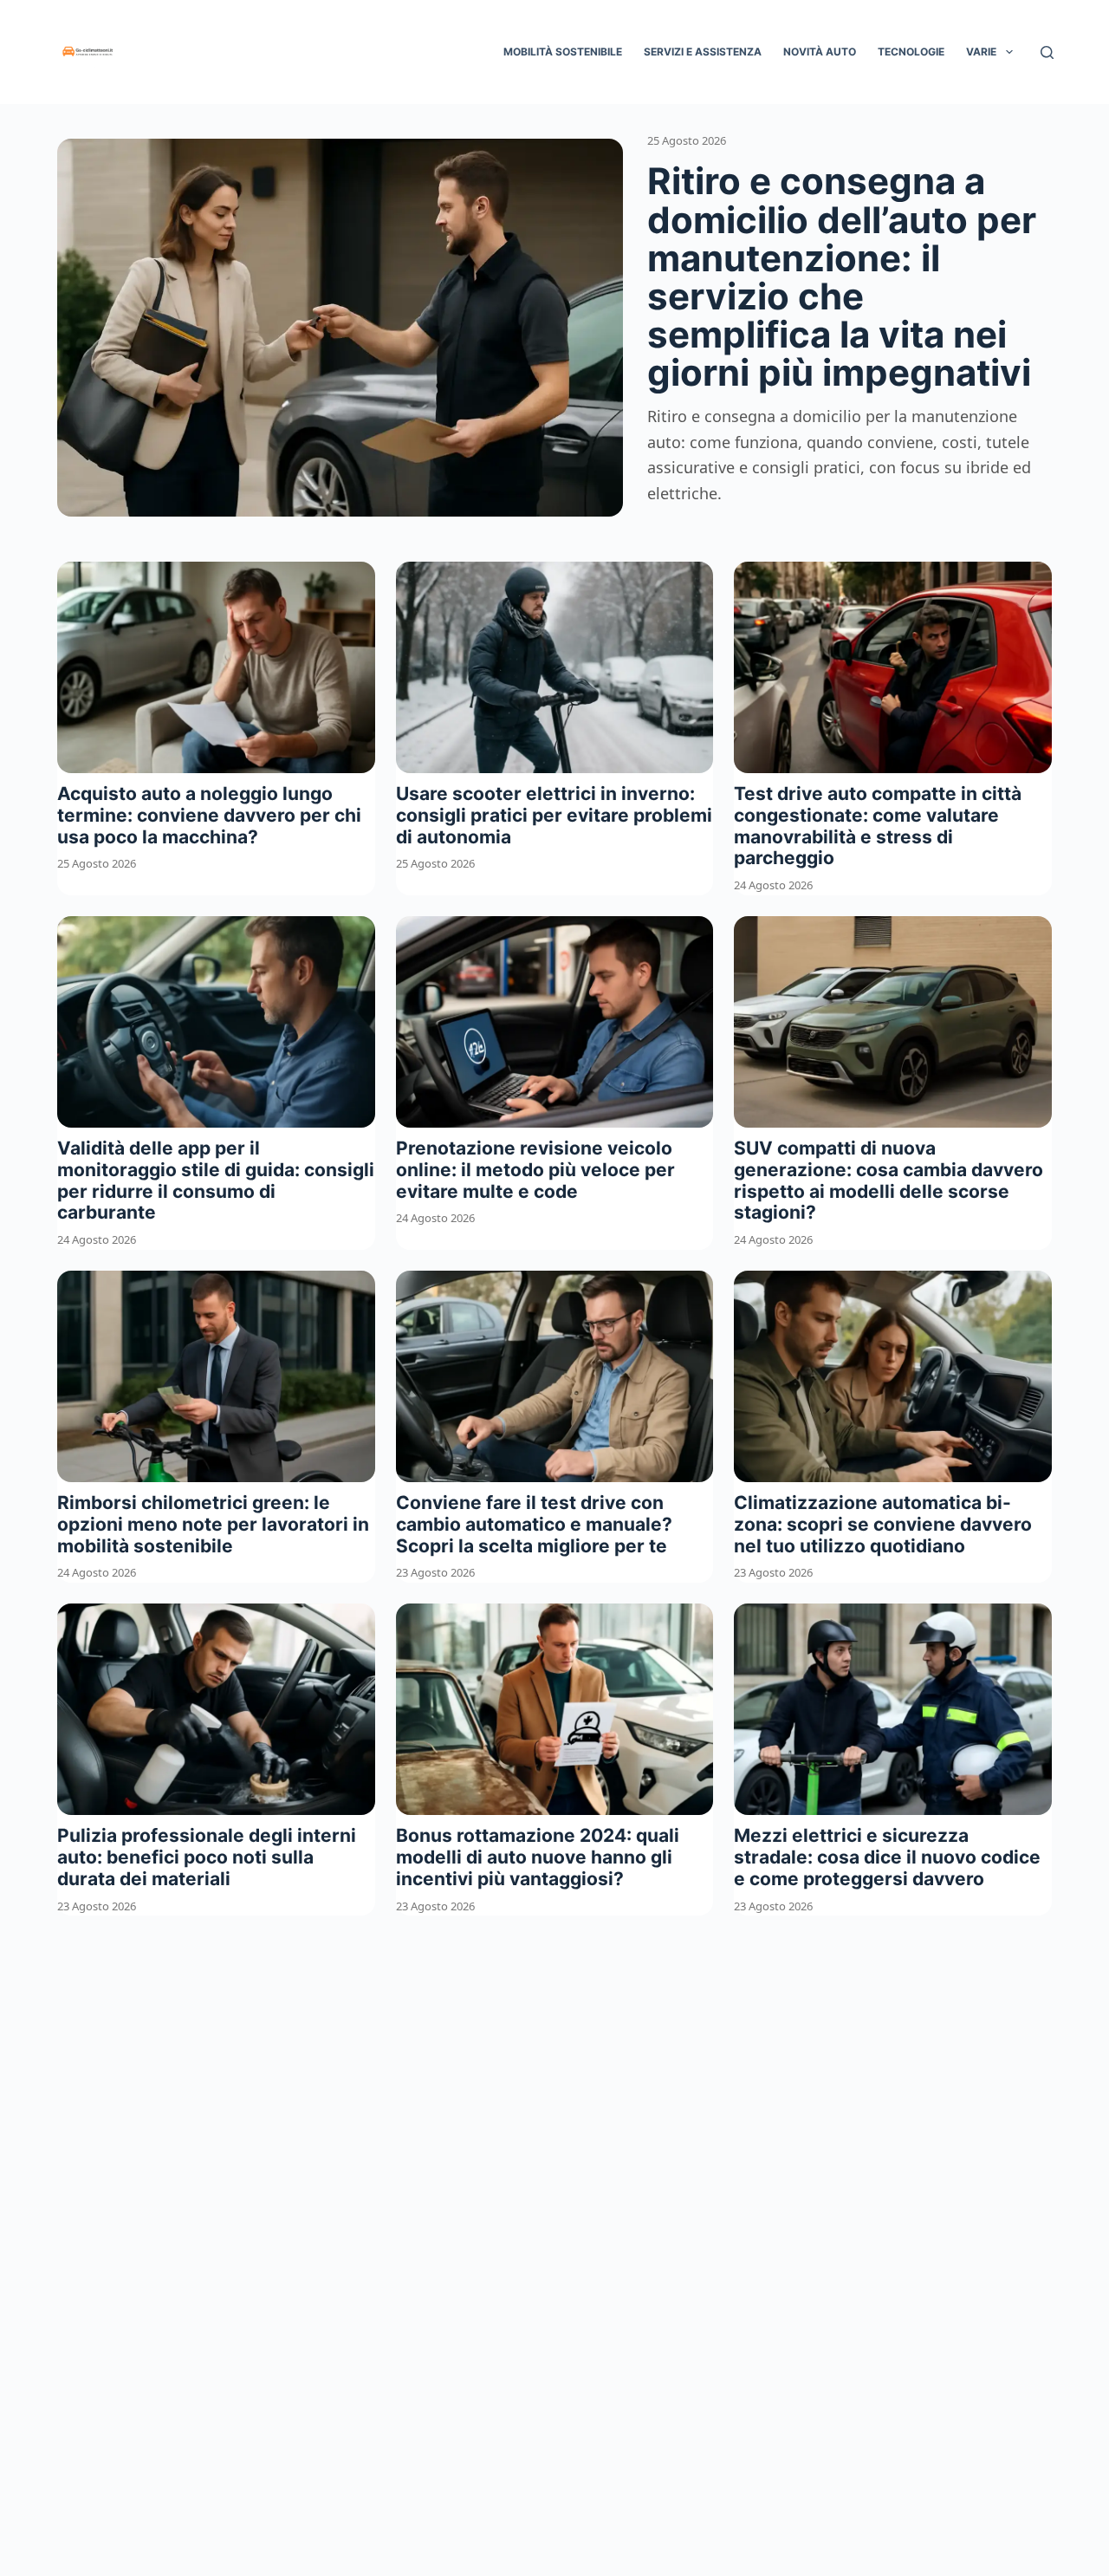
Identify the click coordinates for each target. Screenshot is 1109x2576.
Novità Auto (820, 52)
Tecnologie (911, 52)
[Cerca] (1047, 52)
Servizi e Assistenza (703, 52)
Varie (981, 52)
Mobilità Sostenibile (563, 52)
